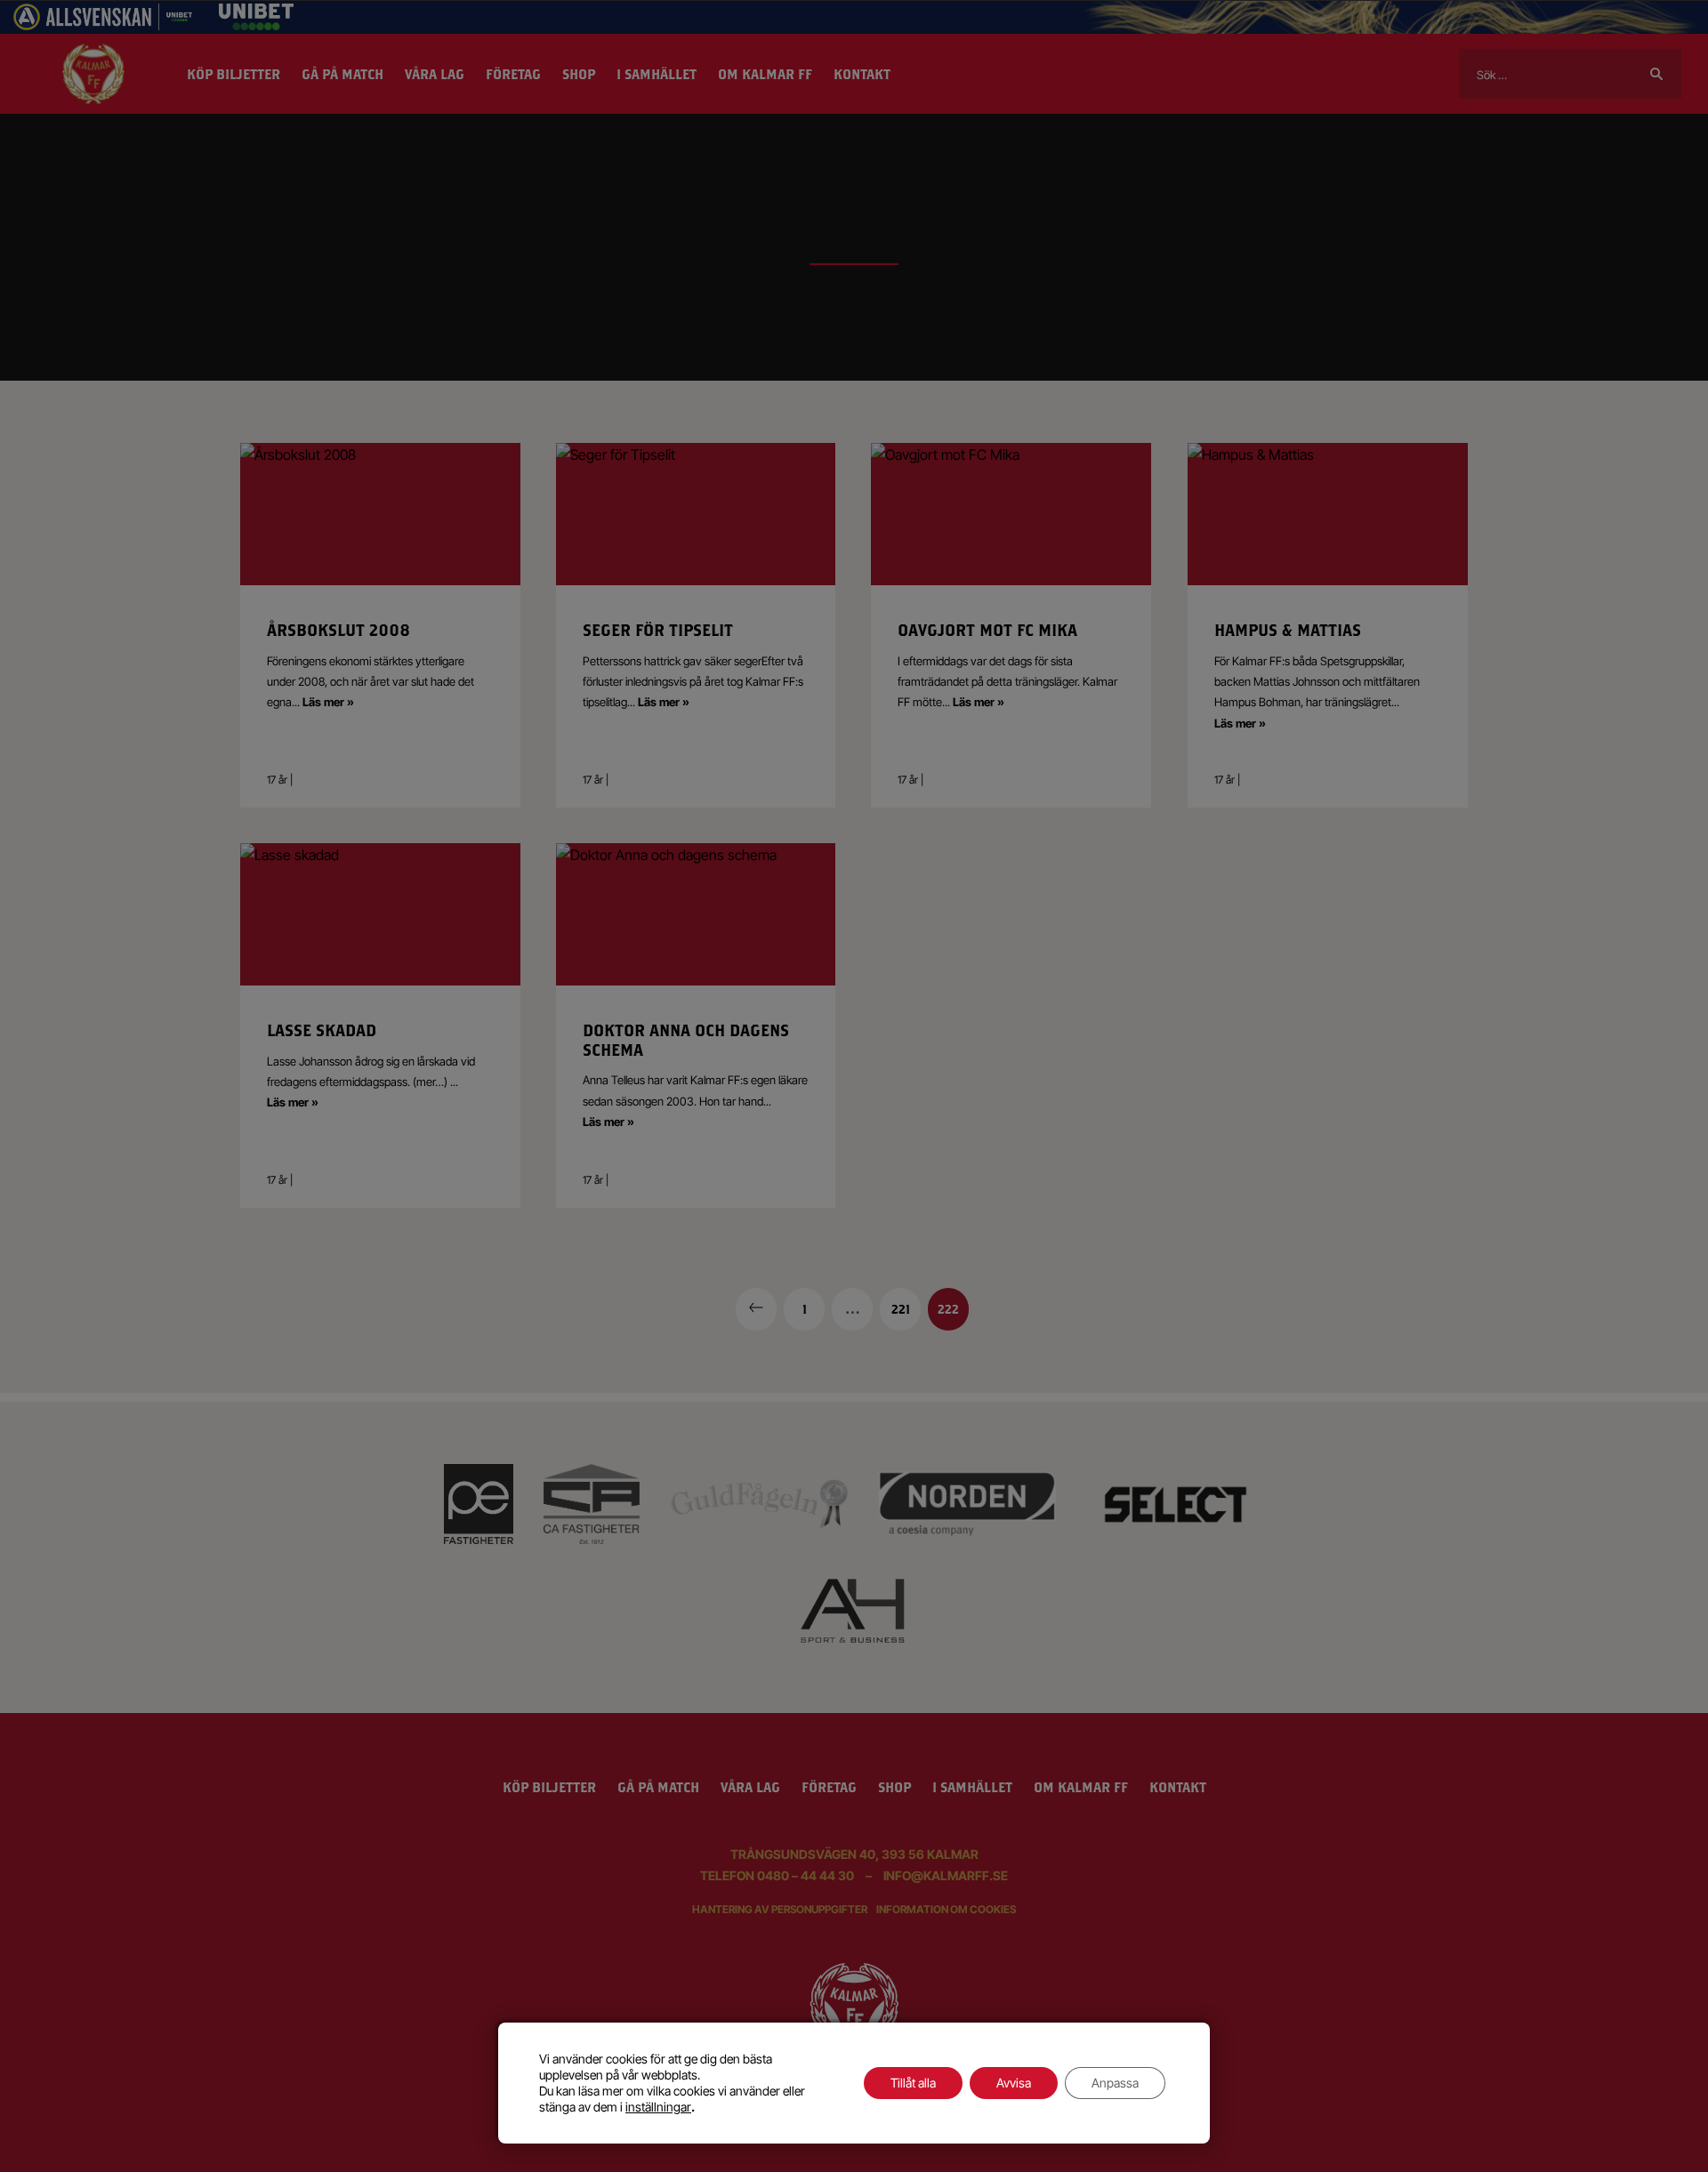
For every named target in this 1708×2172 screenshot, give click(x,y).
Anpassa (1115, 2083)
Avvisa (1014, 2083)
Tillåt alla (913, 2083)
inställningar (658, 2107)
